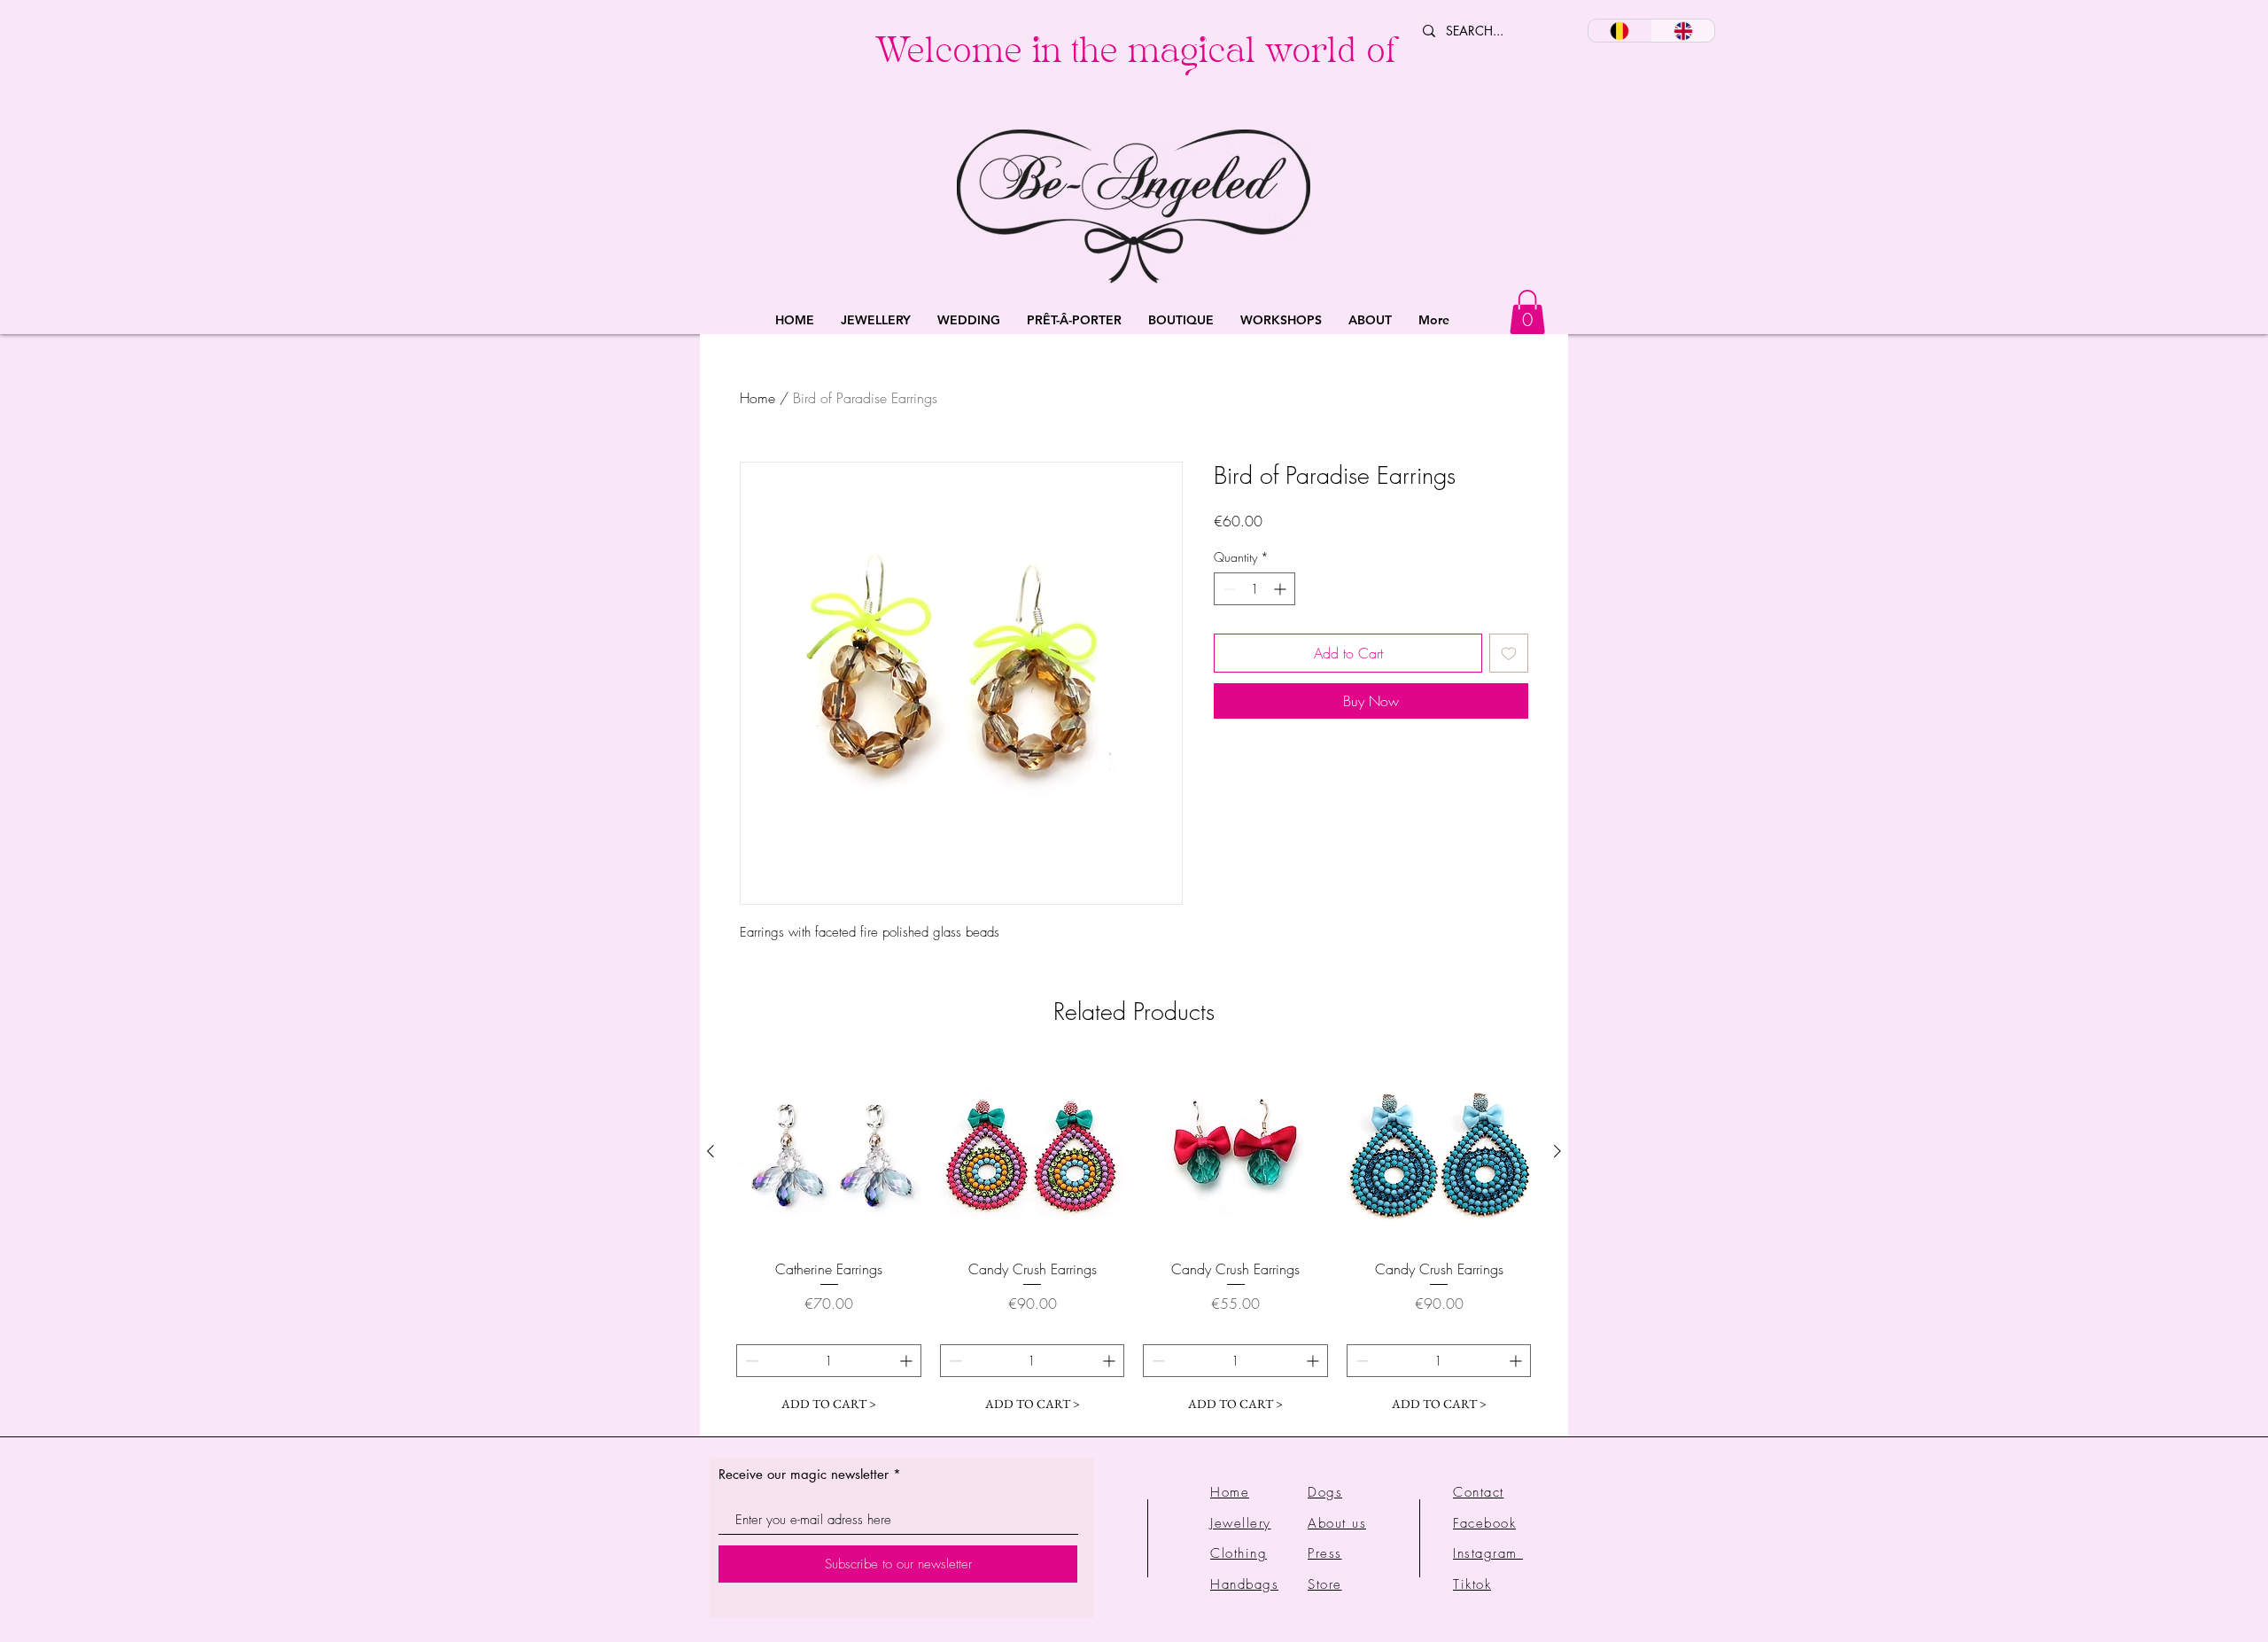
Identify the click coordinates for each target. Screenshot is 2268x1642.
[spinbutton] (1254, 589)
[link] (1527, 312)
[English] (1683, 31)
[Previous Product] (711, 1151)
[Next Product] (1557, 1151)
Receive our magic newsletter (804, 1474)
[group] (1134, 1240)
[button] (876, 320)
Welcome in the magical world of (1135, 55)
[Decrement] (1227, 589)
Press (1325, 1553)
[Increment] (1282, 589)
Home (757, 398)
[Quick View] (829, 1152)
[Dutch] (1620, 31)
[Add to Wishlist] (1509, 653)
